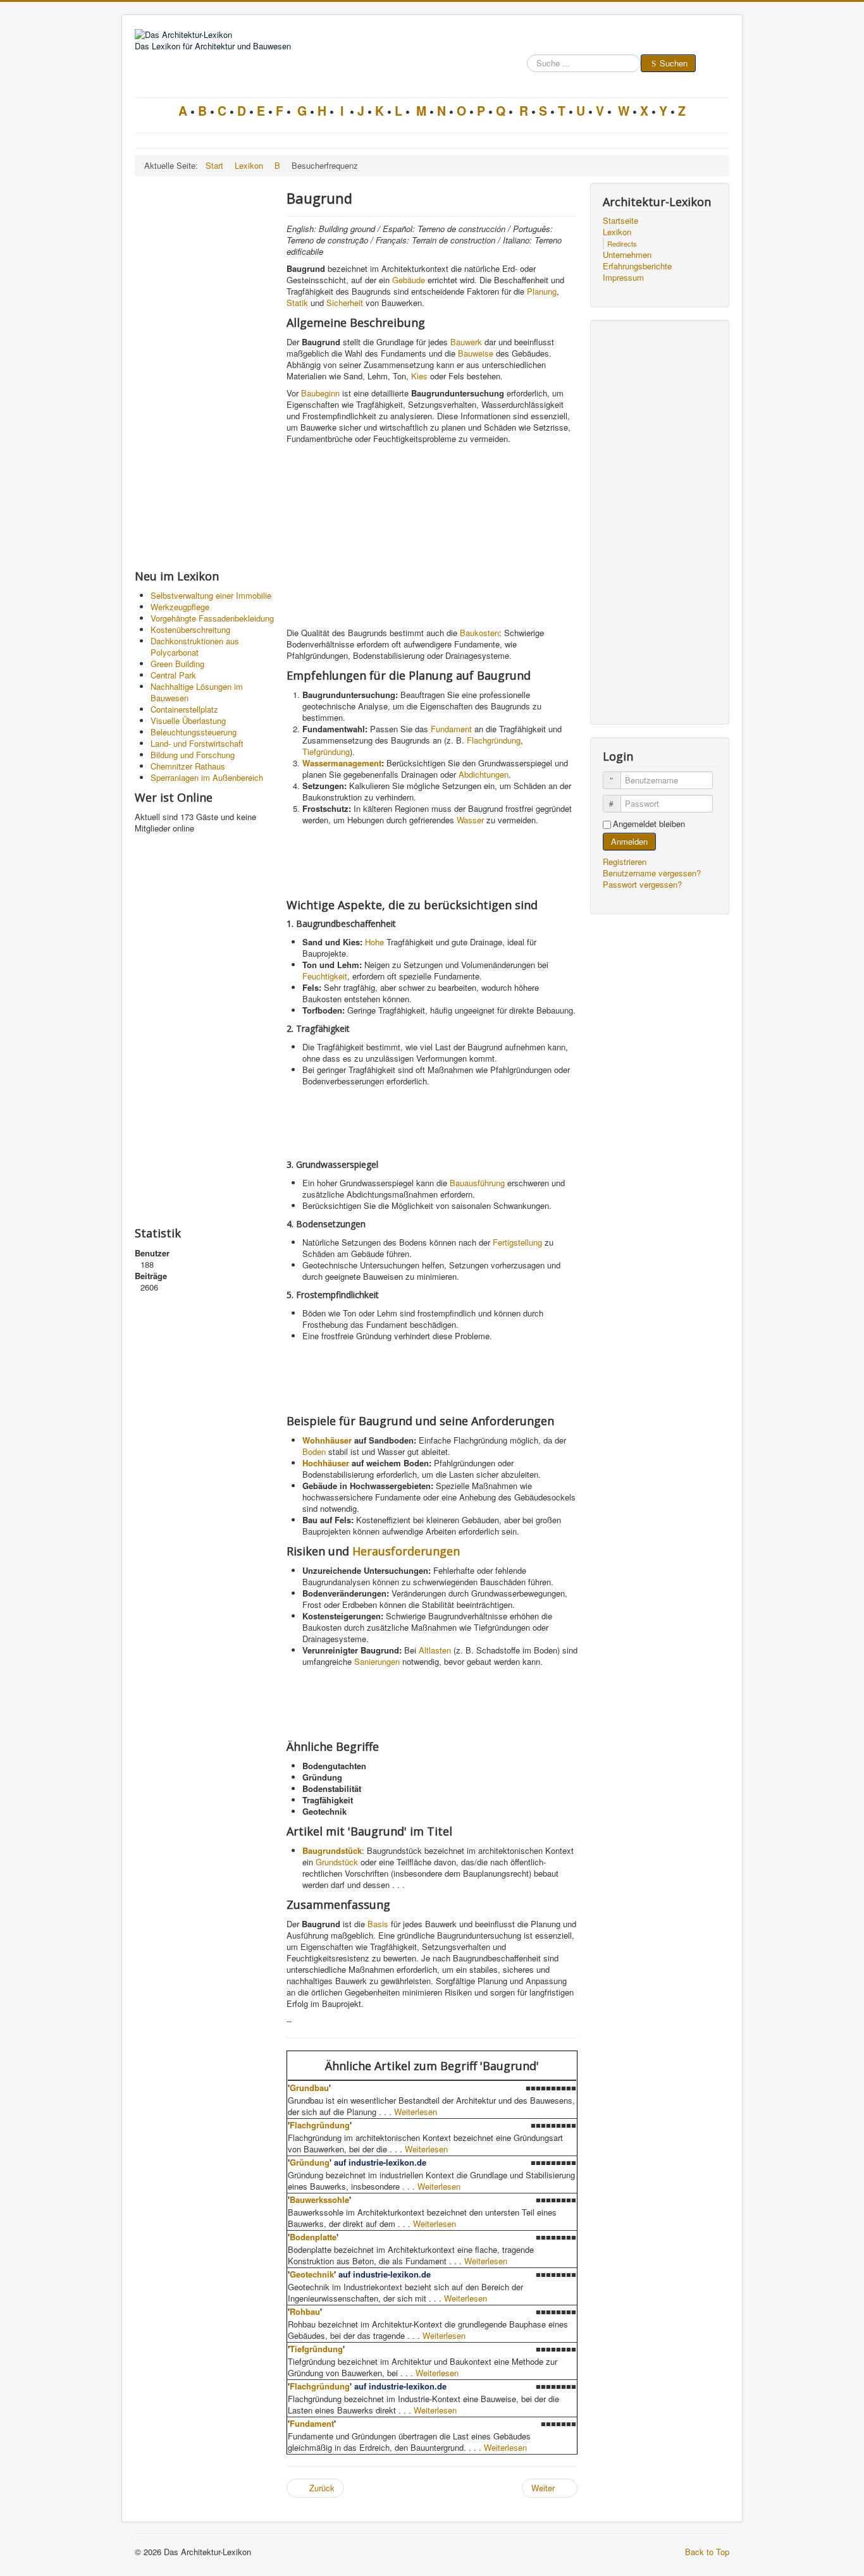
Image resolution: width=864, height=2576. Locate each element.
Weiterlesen (416, 2112)
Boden (314, 1451)
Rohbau (305, 2311)
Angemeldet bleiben (649, 824)
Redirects (622, 243)
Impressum (623, 278)
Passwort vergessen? (642, 884)
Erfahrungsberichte (637, 266)
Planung (542, 291)
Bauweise (476, 353)
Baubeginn (320, 393)
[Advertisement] (204, 372)
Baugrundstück (332, 1850)
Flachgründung (494, 740)
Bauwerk (466, 342)
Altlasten (435, 1650)
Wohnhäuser (327, 1440)
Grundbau (309, 2088)
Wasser (470, 820)
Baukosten (479, 633)
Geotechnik (312, 2274)
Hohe (374, 942)
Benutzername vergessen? (652, 873)
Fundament (451, 729)
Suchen (674, 63)
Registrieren (626, 862)
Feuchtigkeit (325, 976)
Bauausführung (477, 1183)
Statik (297, 303)
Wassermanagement (342, 763)
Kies (419, 376)
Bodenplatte (313, 2237)
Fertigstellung (517, 1242)
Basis (378, 1924)
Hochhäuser (326, 1463)
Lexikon (617, 232)
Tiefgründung (326, 751)
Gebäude (409, 280)
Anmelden (629, 841)
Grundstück (337, 1862)
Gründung (310, 2162)
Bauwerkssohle (319, 2199)
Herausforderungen (406, 1551)
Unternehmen (627, 255)
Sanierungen (377, 1661)
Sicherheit (345, 303)
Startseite (620, 221)
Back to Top (707, 2552)
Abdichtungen (484, 774)
